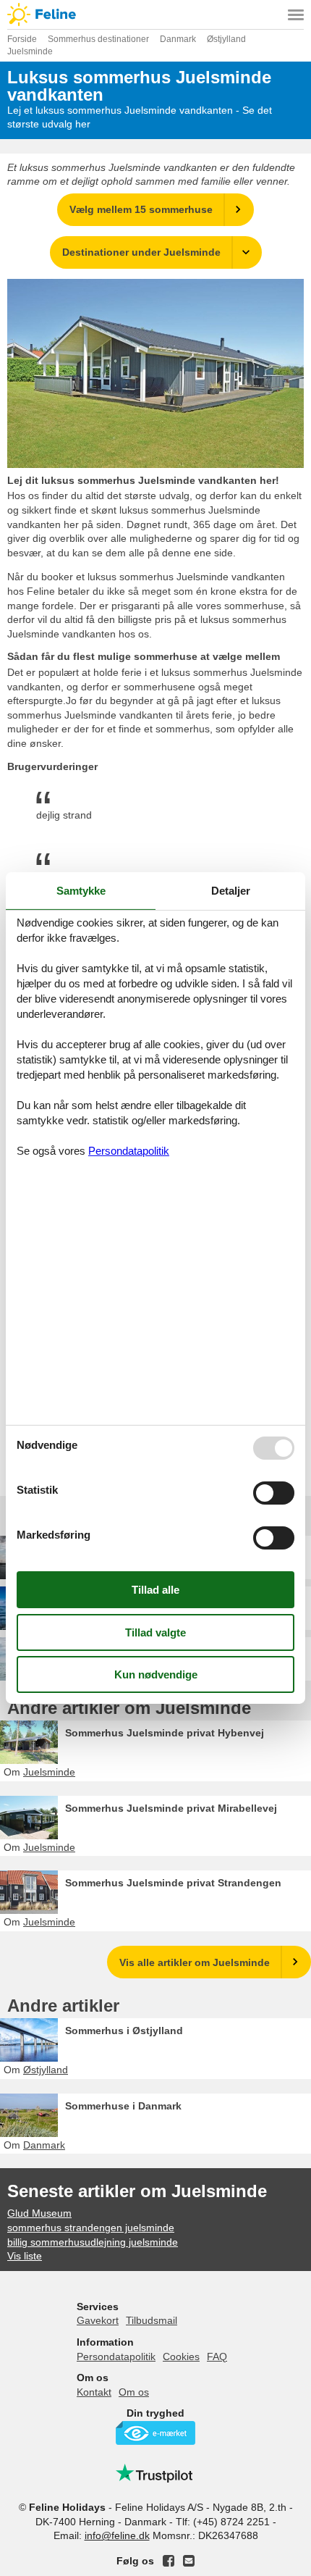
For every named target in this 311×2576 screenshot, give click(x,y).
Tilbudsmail (152, 2320)
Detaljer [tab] (231, 891)
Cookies (181, 2357)
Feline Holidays (155, 14)
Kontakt (94, 2392)
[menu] (296, 14)
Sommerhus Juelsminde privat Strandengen (173, 1883)
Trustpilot (155, 2473)
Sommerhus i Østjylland (124, 2031)
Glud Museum (39, 2213)
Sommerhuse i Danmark (123, 2106)
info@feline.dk (117, 2535)
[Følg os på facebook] (169, 2561)
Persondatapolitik (116, 2357)
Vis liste (25, 2256)
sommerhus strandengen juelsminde (91, 2228)
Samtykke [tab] (81, 891)
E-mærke (155, 2433)
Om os (134, 2392)
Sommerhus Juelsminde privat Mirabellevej (171, 1808)
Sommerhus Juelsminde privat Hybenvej (165, 1733)
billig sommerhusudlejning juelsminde (93, 2242)
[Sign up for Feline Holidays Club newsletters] (189, 2561)
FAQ (217, 2357)
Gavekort (98, 2320)
